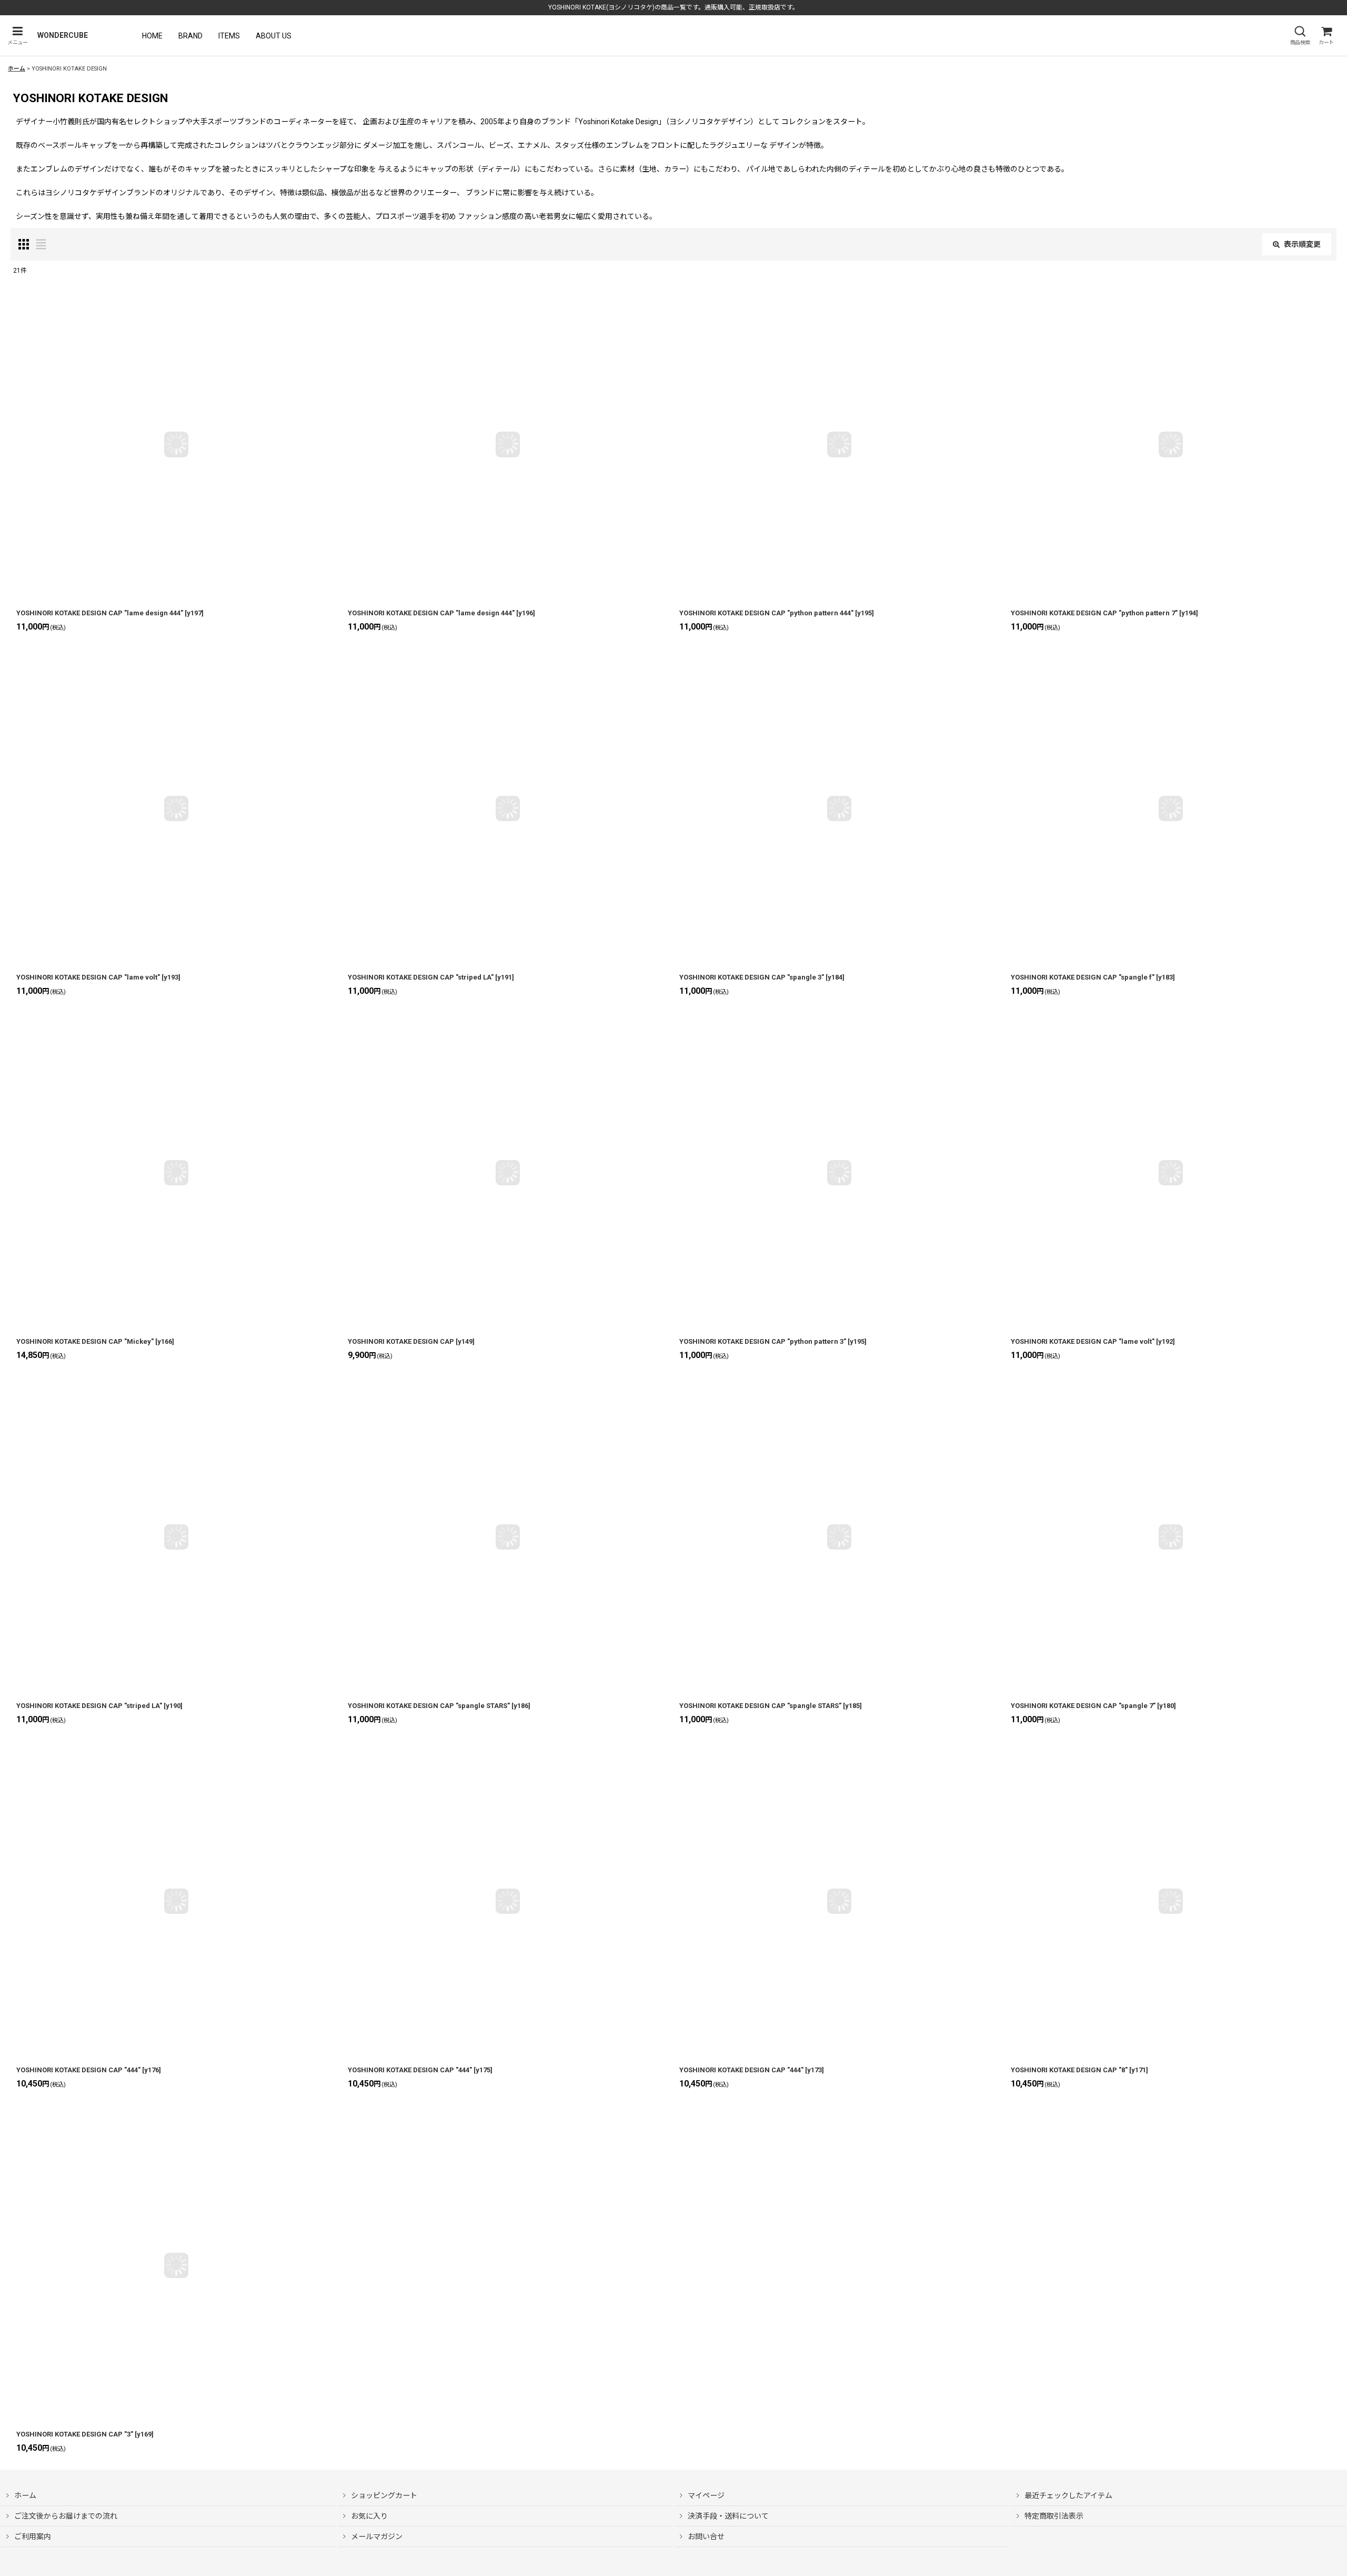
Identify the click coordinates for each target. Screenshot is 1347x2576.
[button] (17, 36)
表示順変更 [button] (1302, 244)
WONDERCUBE (63, 35)
